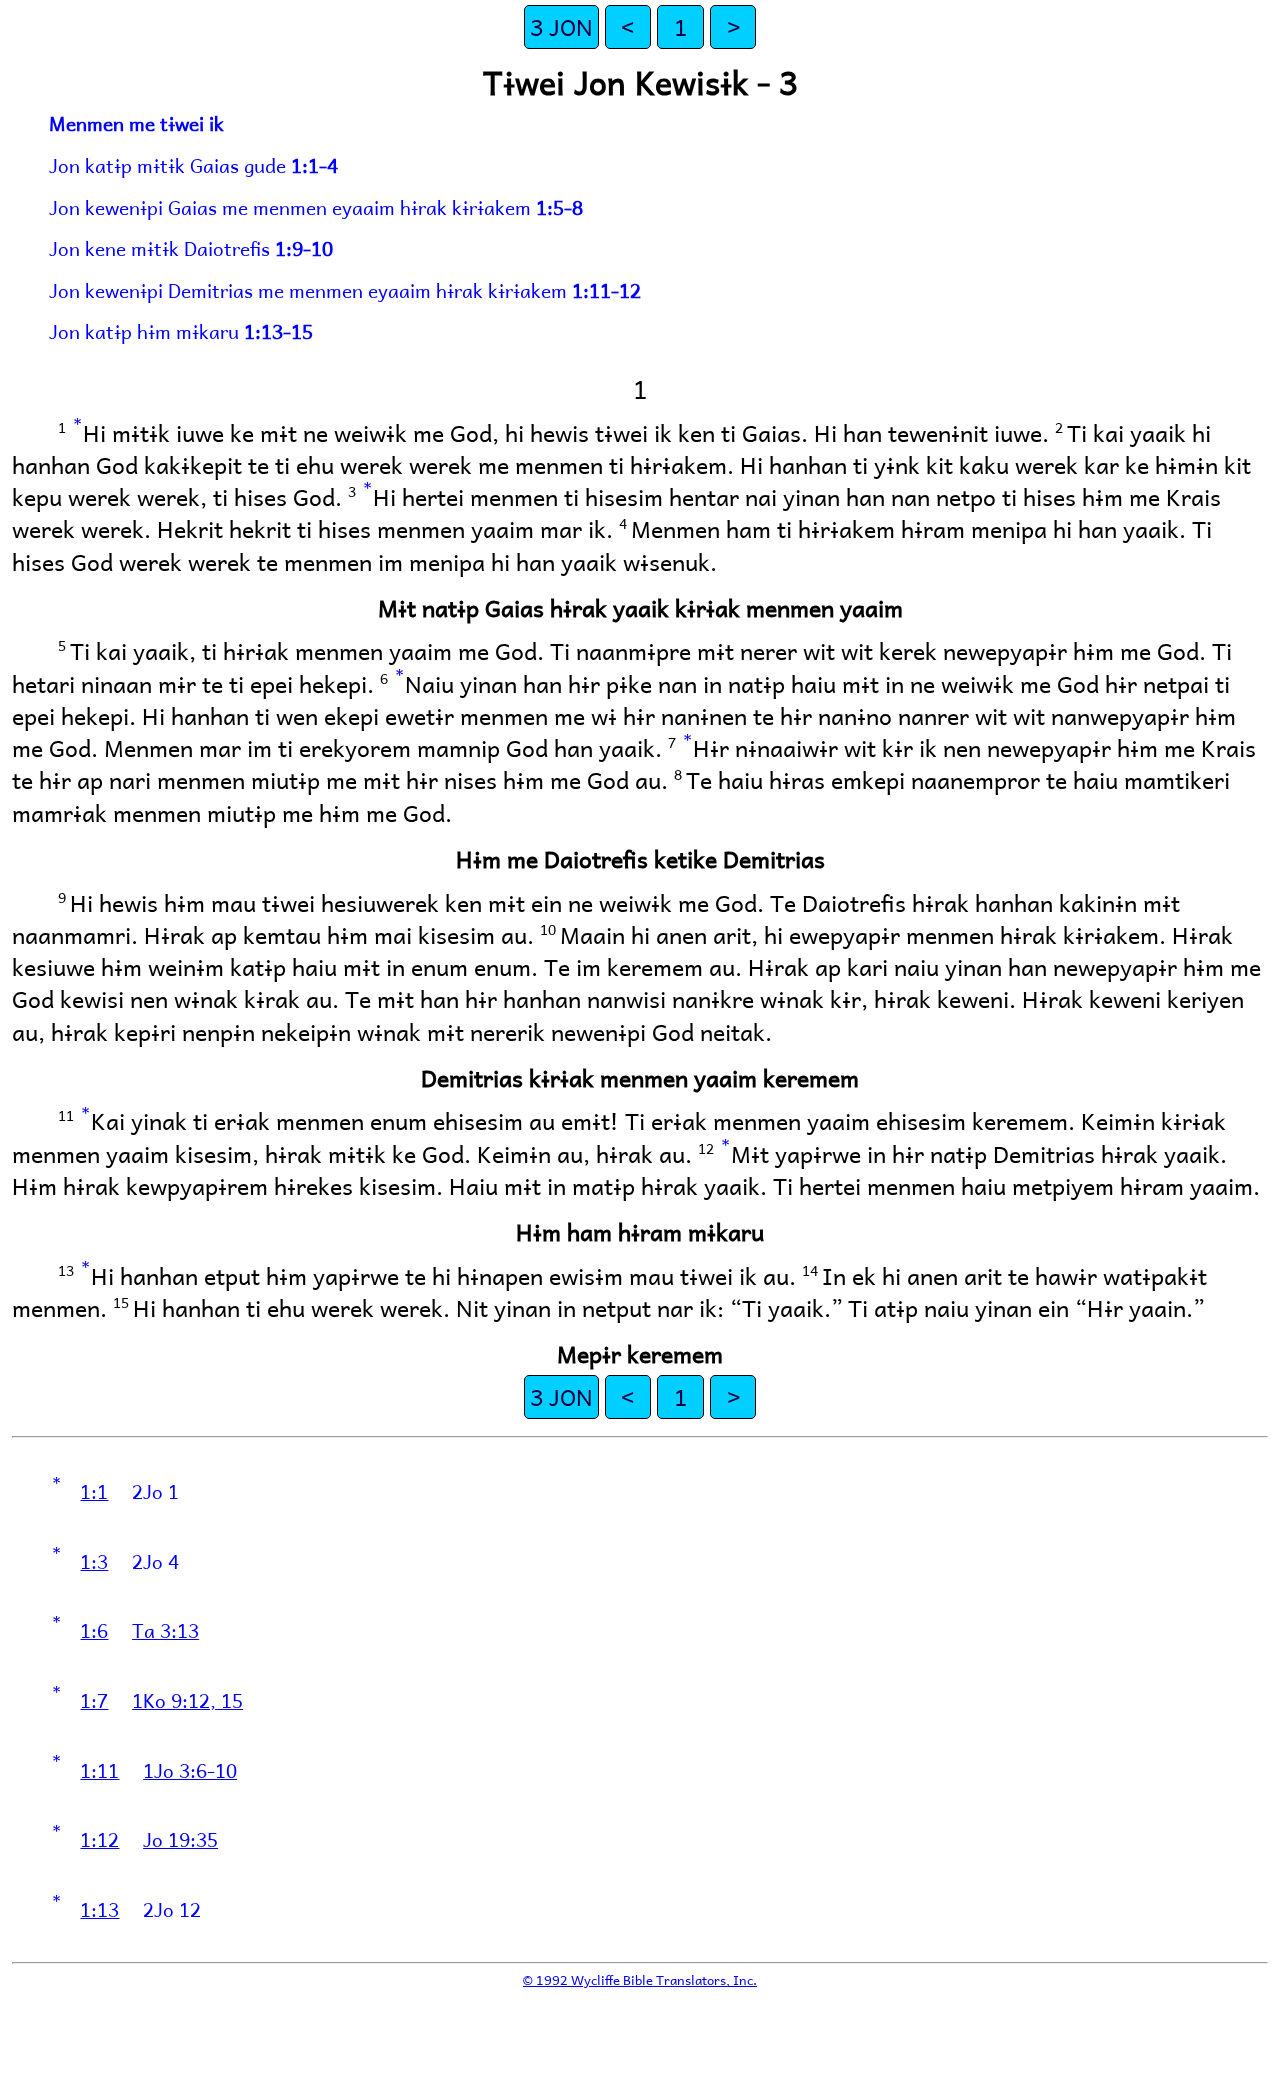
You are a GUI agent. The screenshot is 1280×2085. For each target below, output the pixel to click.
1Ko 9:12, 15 (187, 1700)
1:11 (99, 1770)
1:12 (99, 1839)
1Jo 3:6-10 (190, 1770)
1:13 (99, 1909)
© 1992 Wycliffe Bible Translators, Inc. (640, 1979)
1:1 (94, 1491)
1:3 (94, 1561)
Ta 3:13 (165, 1630)
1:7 (94, 1700)
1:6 (94, 1630)
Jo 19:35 (180, 1839)
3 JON (561, 26)
